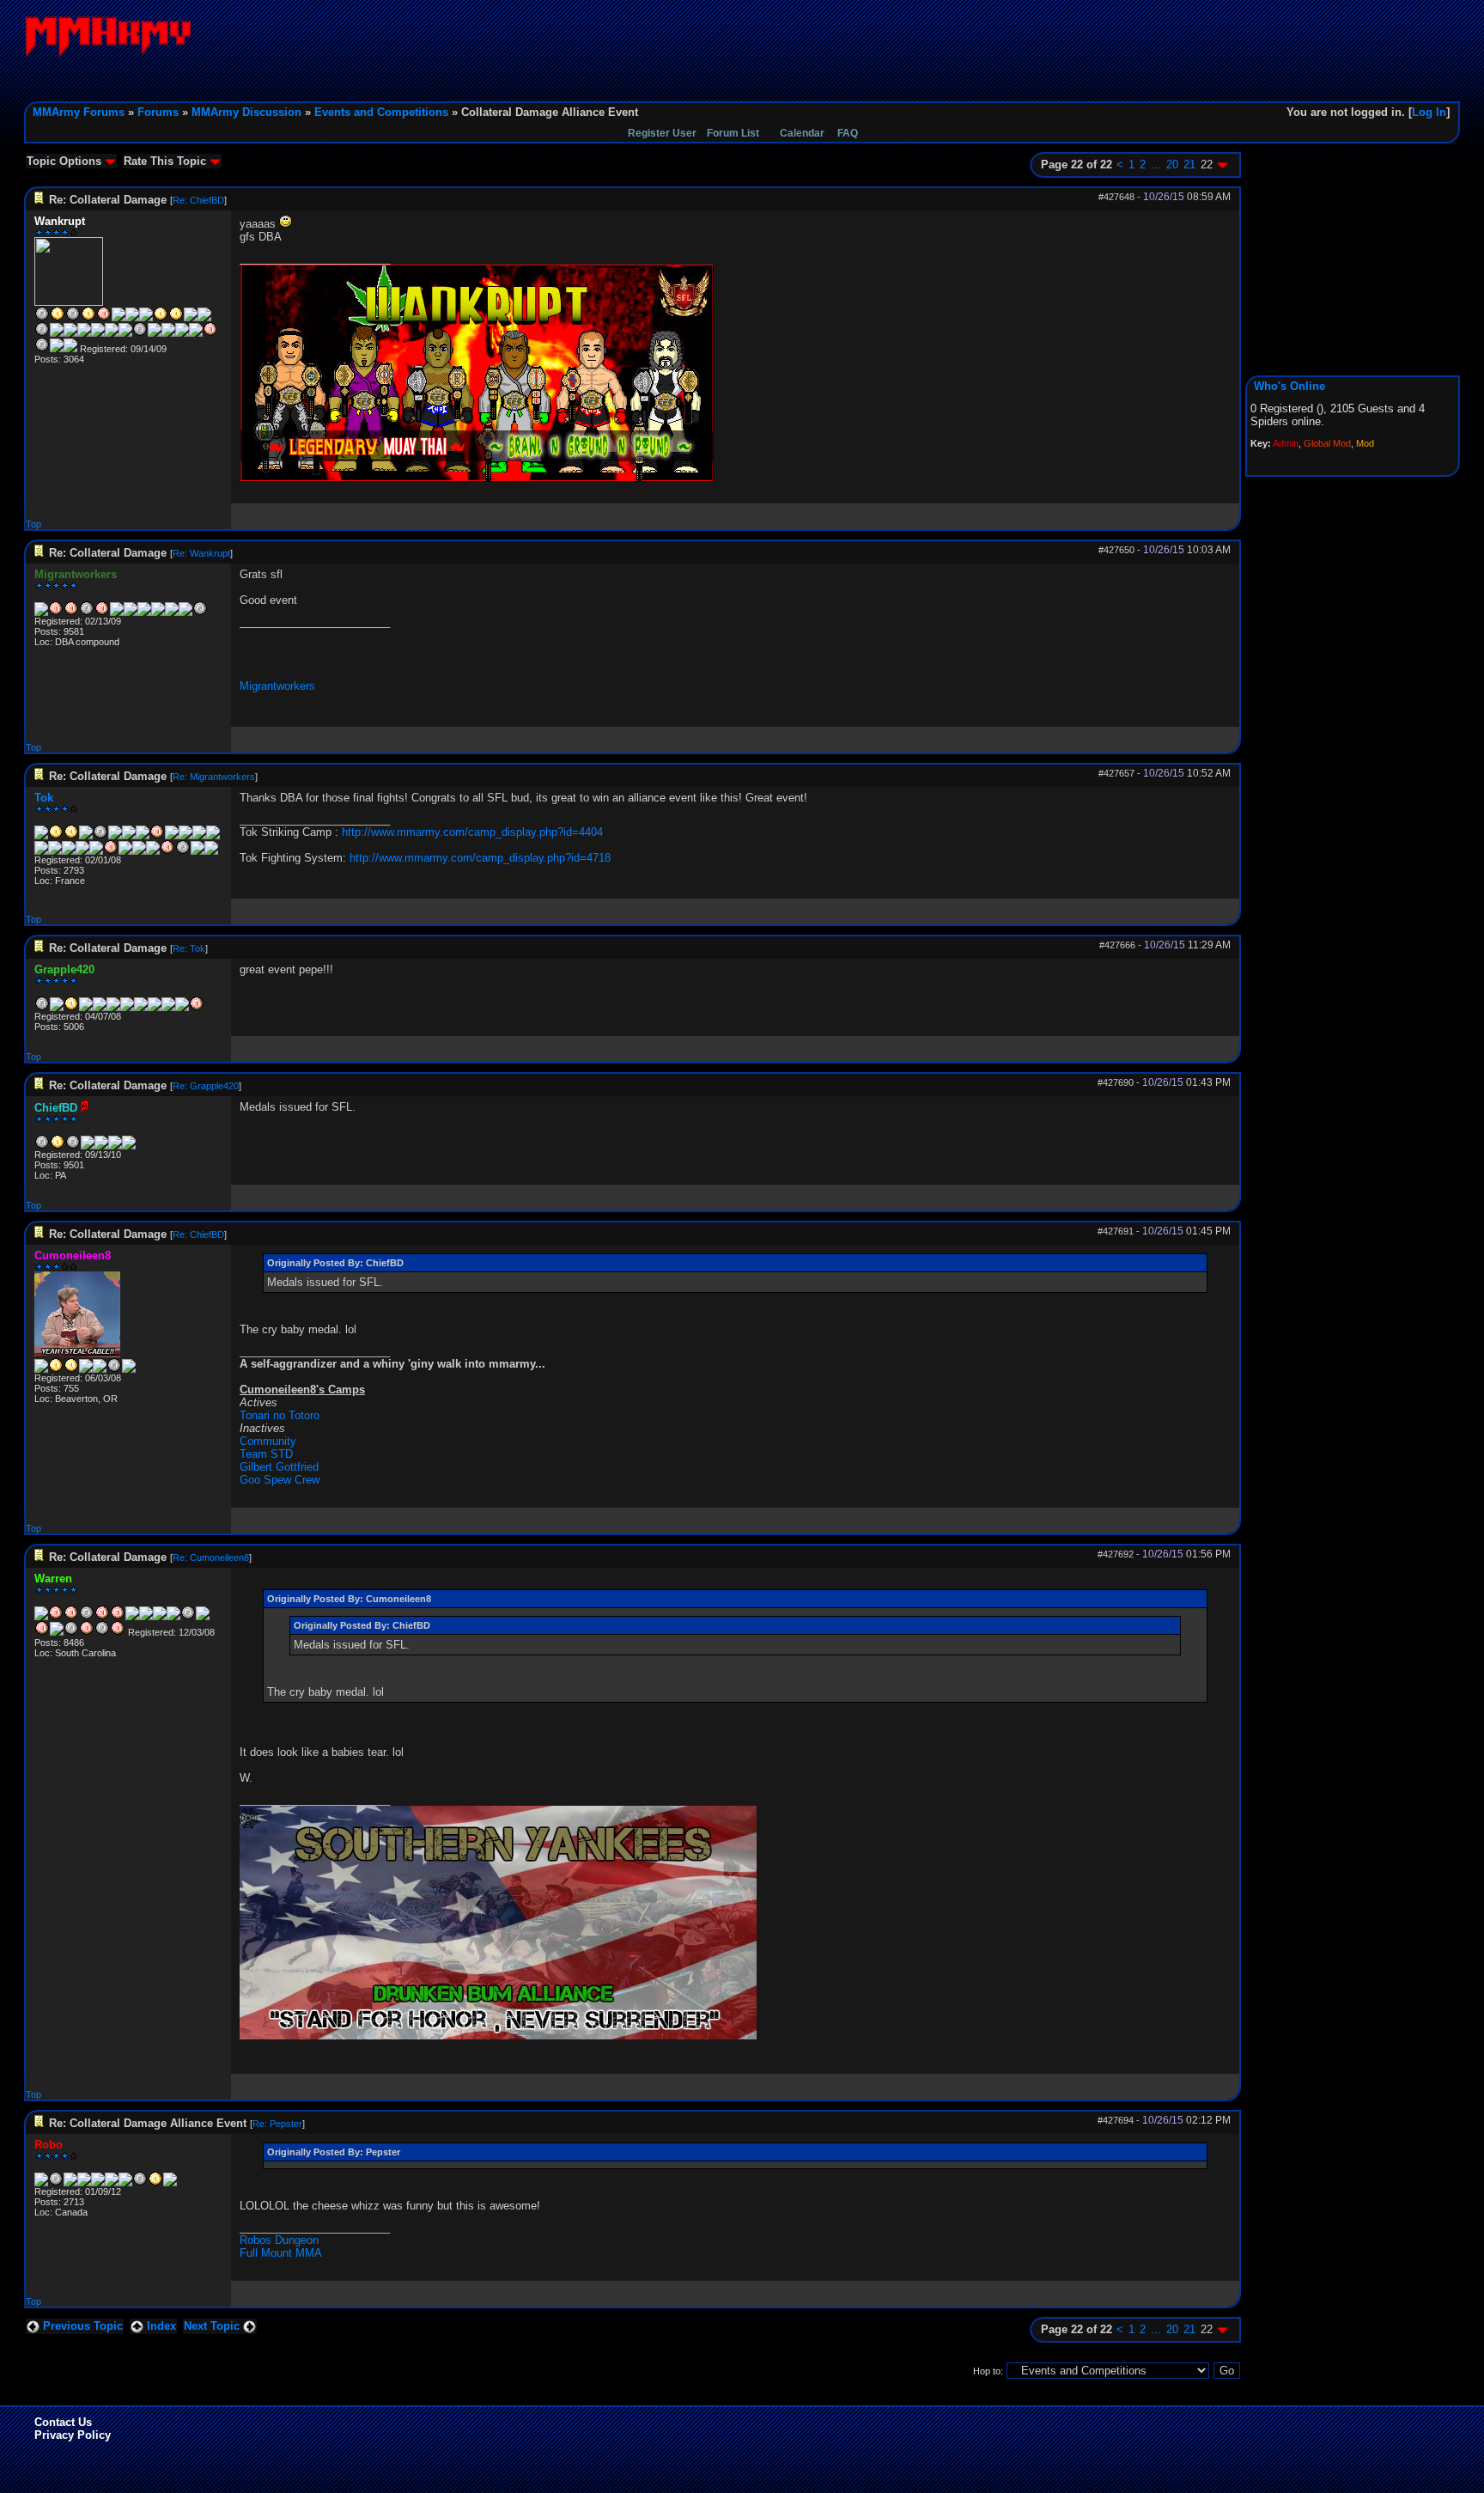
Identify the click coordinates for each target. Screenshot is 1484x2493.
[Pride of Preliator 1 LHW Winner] (132, 318)
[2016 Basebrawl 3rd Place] (170, 2183)
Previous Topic (81, 2326)
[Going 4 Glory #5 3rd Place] (104, 318)
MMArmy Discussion (246, 112)
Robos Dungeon (279, 2240)
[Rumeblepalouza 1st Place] (57, 1008)
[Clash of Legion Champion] (69, 851)
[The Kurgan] (191, 318)
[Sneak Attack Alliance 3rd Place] (111, 851)
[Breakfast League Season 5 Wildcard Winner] (144, 613)
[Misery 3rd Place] (210, 333)
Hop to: (988, 2371)
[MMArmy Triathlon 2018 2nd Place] (42, 349)
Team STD (266, 1454)
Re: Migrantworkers (214, 777)
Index (160, 2326)
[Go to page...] (1222, 165)
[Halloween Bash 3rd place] (113, 1008)
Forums (158, 112)
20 (1172, 165)
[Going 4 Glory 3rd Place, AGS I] (71, 613)
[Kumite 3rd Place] (168, 1008)
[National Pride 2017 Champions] (125, 333)
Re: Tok (189, 948)
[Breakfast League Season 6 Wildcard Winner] (157, 836)
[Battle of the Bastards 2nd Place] (155, 333)
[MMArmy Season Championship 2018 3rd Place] (118, 1632)
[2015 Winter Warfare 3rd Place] (84, 2183)
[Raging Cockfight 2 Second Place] (112, 333)
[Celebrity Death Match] (41, 2183)
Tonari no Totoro (280, 1415)
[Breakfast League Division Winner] (73, 318)
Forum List (733, 133)
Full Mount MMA (281, 2253)
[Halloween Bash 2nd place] (100, 1008)
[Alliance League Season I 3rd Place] (118, 1617)
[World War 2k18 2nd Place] (102, 1632)
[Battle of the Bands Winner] (127, 1008)
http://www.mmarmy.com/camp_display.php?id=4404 (472, 832)
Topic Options (66, 161)
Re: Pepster (277, 2124)
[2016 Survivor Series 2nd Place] (200, 613)
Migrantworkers (277, 686)
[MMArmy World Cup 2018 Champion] (153, 851)
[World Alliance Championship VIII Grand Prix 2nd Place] (56, 2183)
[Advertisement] (1147, 54)
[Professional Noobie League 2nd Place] (73, 1146)
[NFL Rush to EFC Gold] (70, 2183)
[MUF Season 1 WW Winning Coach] (115, 1146)
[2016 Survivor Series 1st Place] (70, 333)
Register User (662, 133)
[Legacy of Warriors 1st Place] (196, 333)
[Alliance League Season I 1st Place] (88, 318)
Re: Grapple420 (206, 1086)
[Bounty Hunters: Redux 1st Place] (71, 1008)
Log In (1429, 112)
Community (268, 1441)
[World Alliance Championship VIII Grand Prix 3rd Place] (119, 318)
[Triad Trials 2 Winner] (176, 318)
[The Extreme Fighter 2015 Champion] (158, 613)
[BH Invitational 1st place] (41, 613)
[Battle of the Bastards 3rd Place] (57, 1632)
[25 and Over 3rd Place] (172, 613)
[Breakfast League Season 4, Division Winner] (132, 1617)
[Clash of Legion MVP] (140, 333)
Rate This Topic (167, 161)
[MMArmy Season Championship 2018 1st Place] (70, 349)
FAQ (848, 133)
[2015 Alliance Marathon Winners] (112, 2183)
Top (33, 524)
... (1156, 165)
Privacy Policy (73, 2435)
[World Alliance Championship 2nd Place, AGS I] (87, 613)
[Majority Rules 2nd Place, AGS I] (42, 318)
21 (1189, 165)
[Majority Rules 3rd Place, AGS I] (56, 613)
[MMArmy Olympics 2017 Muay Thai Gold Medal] (185, 836)
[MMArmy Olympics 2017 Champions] (172, 836)
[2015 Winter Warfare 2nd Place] (131, 613)
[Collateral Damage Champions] (146, 318)
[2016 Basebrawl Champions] (57, 333)
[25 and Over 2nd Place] (42, 333)
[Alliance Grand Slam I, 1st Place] (58, 318)
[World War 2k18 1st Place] (57, 349)
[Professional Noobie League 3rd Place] (86, 1008)
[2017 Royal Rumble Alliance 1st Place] (98, 333)
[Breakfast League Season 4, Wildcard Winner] (88, 1146)
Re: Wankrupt (201, 553)
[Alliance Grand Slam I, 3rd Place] (102, 613)
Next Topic (213, 2326)
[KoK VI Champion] (125, 851)
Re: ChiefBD (198, 200)
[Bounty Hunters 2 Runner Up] (42, 1008)
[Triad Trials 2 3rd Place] (155, 1008)
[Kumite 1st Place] (204, 318)
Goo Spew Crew (280, 1480)
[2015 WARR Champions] (125, 2183)
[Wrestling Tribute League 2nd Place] (101, 1146)
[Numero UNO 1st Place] (84, 333)
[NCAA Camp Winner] (129, 1146)
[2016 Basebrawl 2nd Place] (185, 613)
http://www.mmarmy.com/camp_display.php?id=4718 (480, 858)
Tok (44, 798)
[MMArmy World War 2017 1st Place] (168, 333)
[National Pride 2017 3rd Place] (42, 1632)
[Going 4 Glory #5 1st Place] (58, 1146)
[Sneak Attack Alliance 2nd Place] (71, 1632)
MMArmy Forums (79, 112)
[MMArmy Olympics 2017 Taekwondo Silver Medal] (199, 836)
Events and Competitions (381, 112)
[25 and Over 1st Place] (155, 2183)
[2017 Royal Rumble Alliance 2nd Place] (203, 1617)
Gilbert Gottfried (279, 1467)
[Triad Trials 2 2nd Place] (140, 2183)
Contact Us (63, 2422)
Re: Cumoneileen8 (211, 1557)
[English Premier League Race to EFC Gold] (141, 1008)
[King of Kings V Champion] (213, 836)
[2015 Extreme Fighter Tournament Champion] (98, 2183)
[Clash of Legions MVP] (82, 851)
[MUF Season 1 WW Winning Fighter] (117, 613)
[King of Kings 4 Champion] (86, 1369)
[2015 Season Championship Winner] (161, 318)
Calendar (802, 133)
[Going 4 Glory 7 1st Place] (182, 333)
